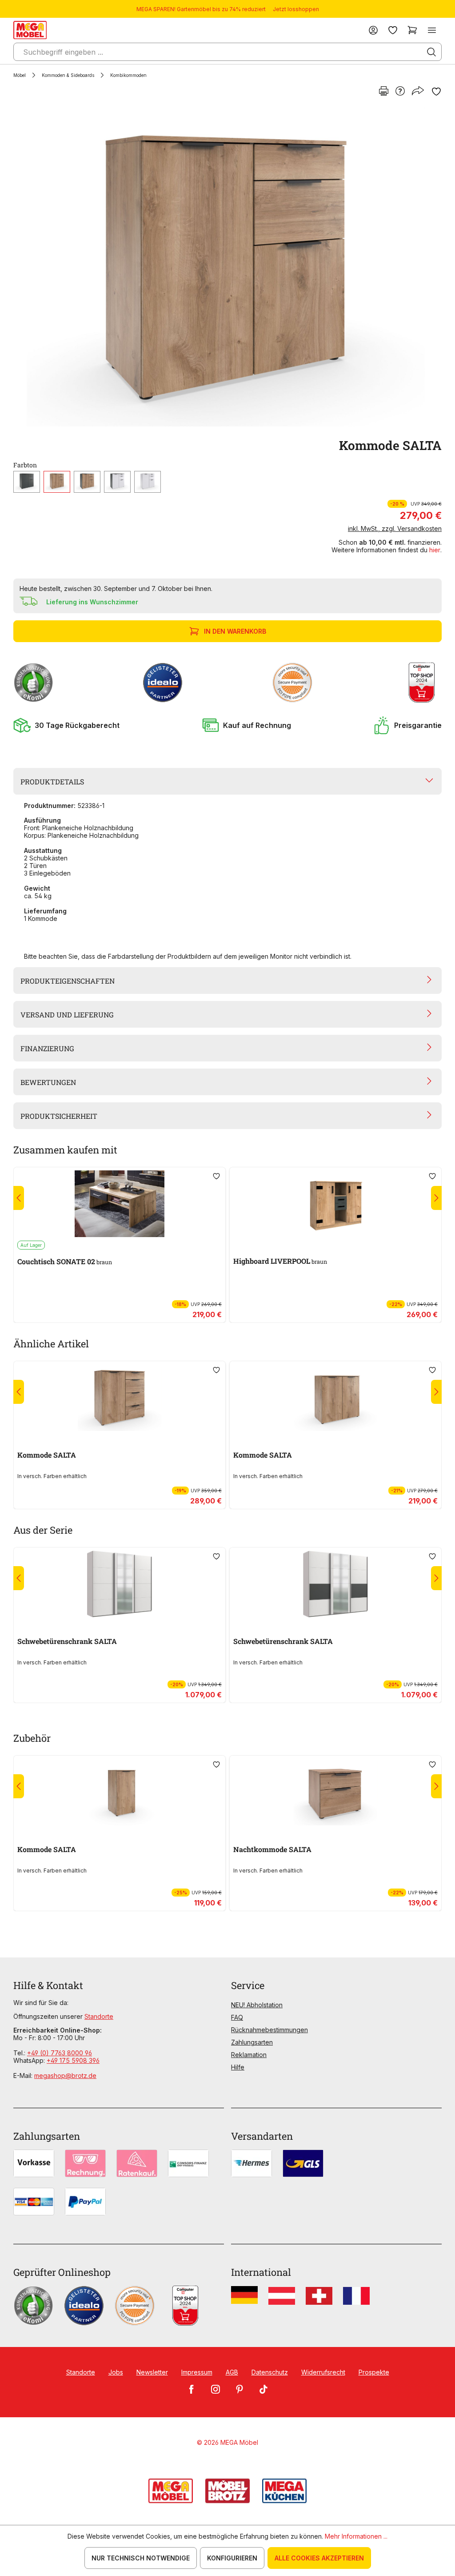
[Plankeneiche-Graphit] (87, 482)
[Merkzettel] (393, 30)
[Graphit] (27, 482)
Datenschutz (270, 2372)
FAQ (237, 2017)
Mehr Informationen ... (356, 2536)
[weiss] (148, 482)
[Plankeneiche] (57, 482)
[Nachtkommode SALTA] (335, 1792)
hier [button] (435, 550)
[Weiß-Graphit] (117, 482)
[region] (227, 267)
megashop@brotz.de (65, 2076)
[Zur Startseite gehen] (30, 30)
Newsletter (152, 2372)
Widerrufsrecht (323, 2372)
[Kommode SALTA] (226, 267)
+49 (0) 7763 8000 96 (60, 2053)
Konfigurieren (232, 2558)
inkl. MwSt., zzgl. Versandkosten (395, 528)
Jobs (116, 2372)
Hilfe (238, 2067)
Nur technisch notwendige (141, 2558)
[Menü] (432, 30)
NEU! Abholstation (257, 2005)
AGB (232, 2372)
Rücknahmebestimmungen (269, 2030)
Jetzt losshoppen (296, 9)
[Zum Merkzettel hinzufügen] (436, 92)
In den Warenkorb (235, 631)
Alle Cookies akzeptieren (319, 2558)
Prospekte (374, 2372)
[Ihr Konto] (373, 30)
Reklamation (249, 2055)
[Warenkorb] (412, 30)
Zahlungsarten (252, 2042)
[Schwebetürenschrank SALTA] (120, 1584)
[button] (66, 725)
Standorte (99, 2016)
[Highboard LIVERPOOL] (335, 1204)
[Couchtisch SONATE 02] (120, 1204)
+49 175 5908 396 (73, 2060)
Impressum (197, 2372)
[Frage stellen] (400, 92)
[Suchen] (431, 52)
